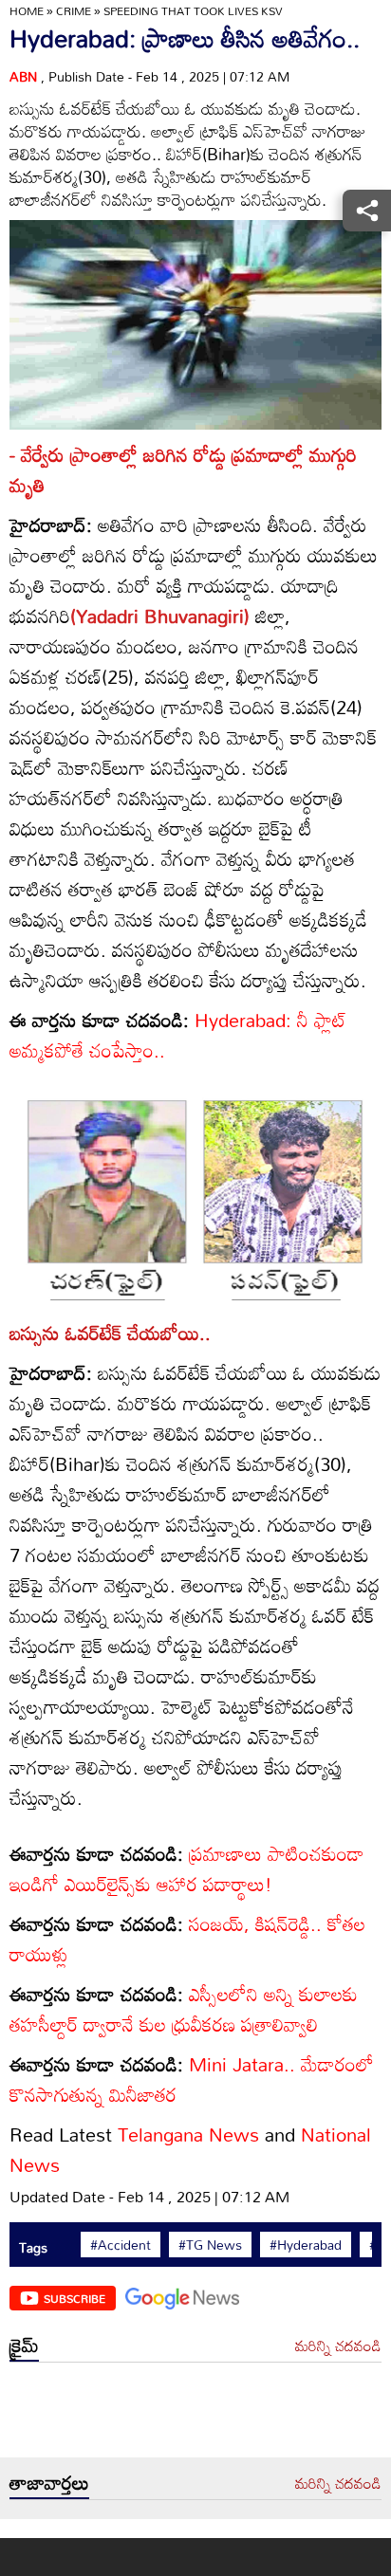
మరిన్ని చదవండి (338, 2346)
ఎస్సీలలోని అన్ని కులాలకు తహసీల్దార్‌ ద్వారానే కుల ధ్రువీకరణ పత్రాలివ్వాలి (184, 2009)
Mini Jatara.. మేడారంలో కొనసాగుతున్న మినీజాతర (192, 2079)
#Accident (121, 2245)
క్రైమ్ (24, 2345)
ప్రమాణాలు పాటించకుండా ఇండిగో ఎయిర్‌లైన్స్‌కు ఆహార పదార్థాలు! (187, 1868)
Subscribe (74, 2298)
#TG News (210, 2245)
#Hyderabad (306, 2245)
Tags (33, 2247)
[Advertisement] (195, 2415)
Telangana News (188, 2134)
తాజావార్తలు (49, 2482)
